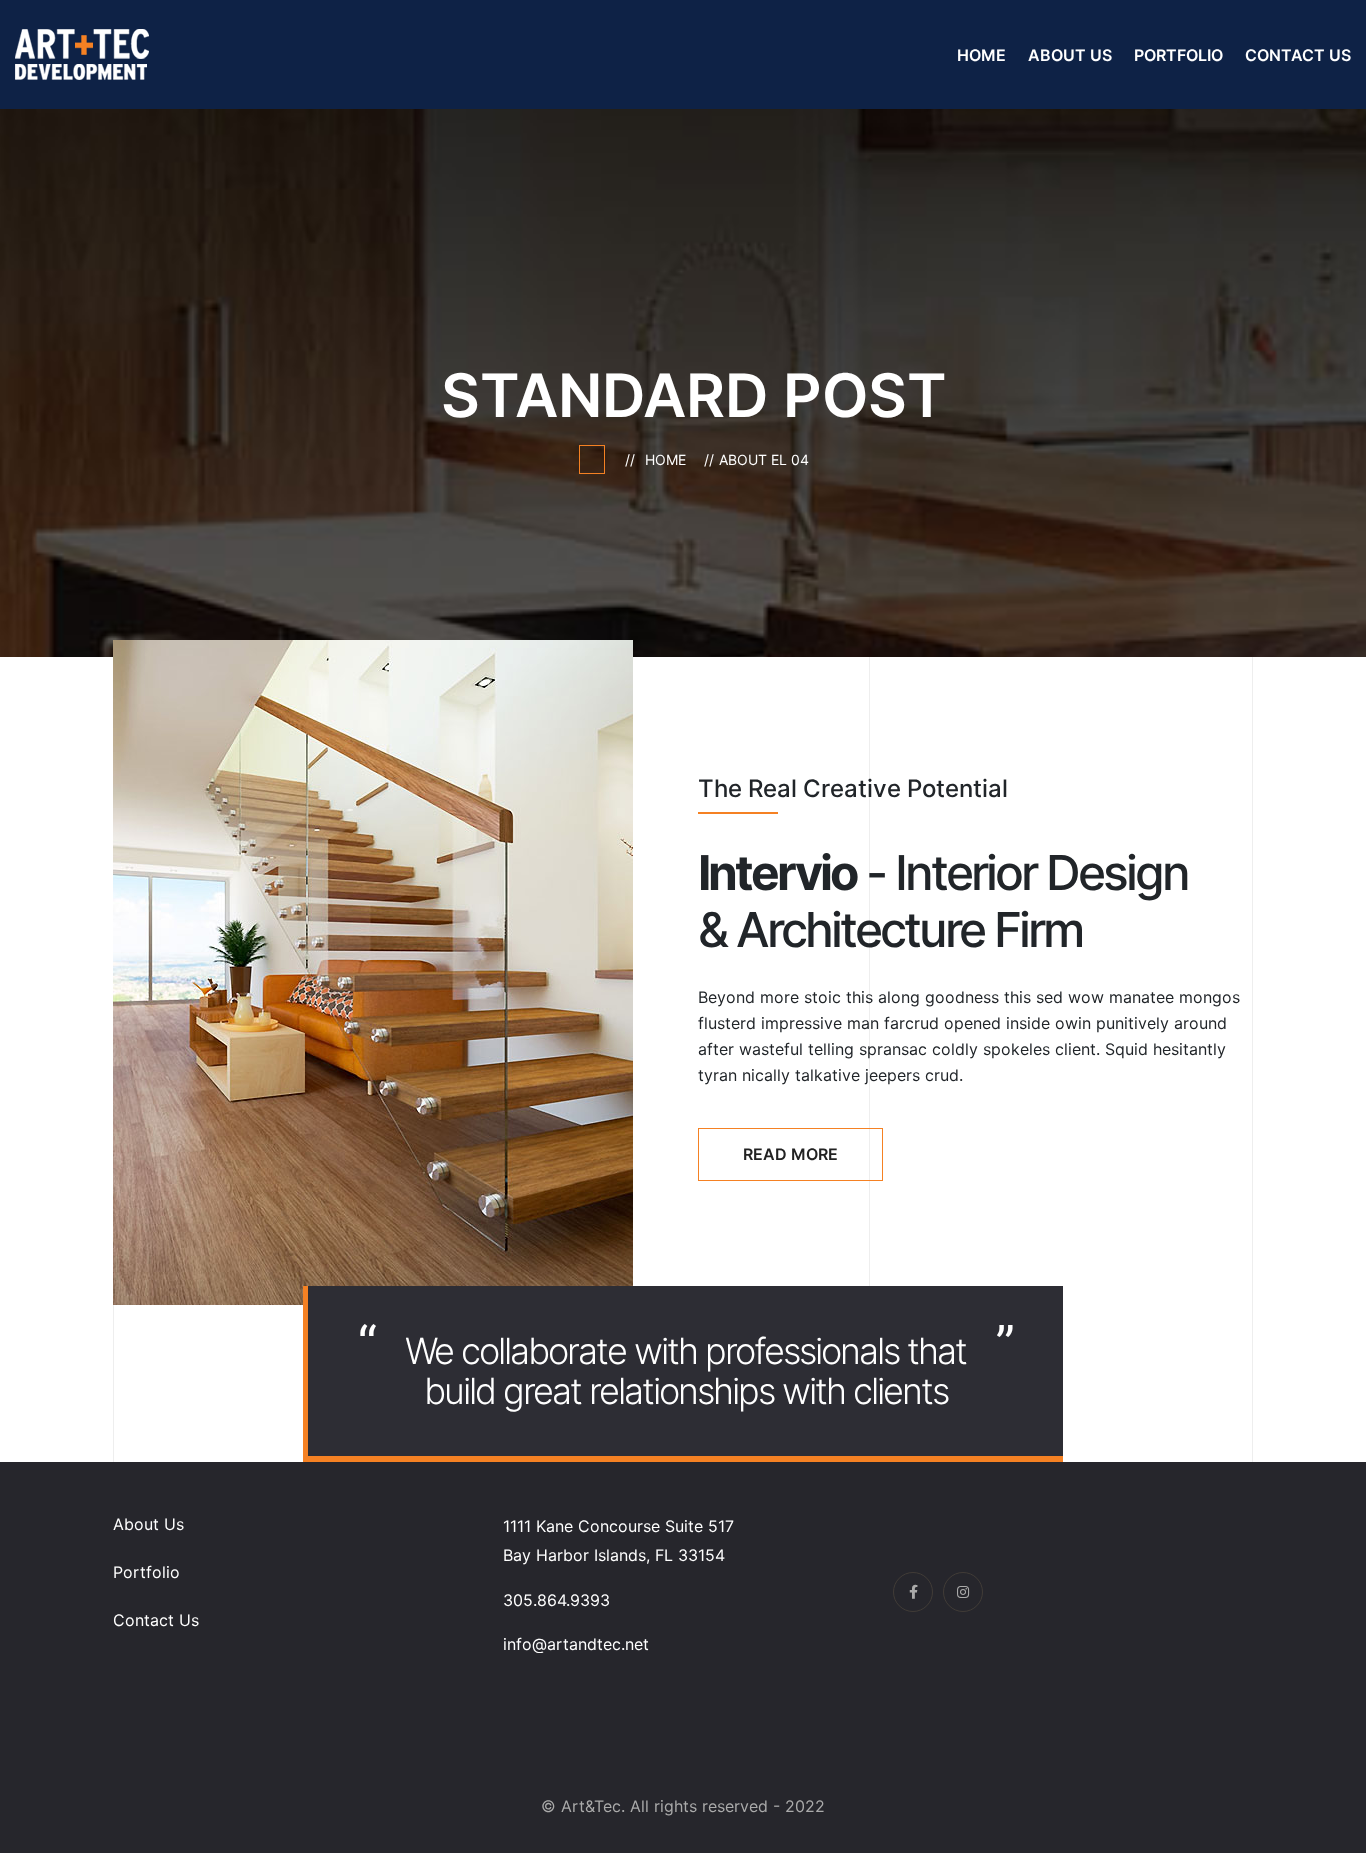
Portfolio (1178, 55)
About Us (1070, 55)
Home (981, 55)
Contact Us (1298, 55)
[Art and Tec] (82, 53)
